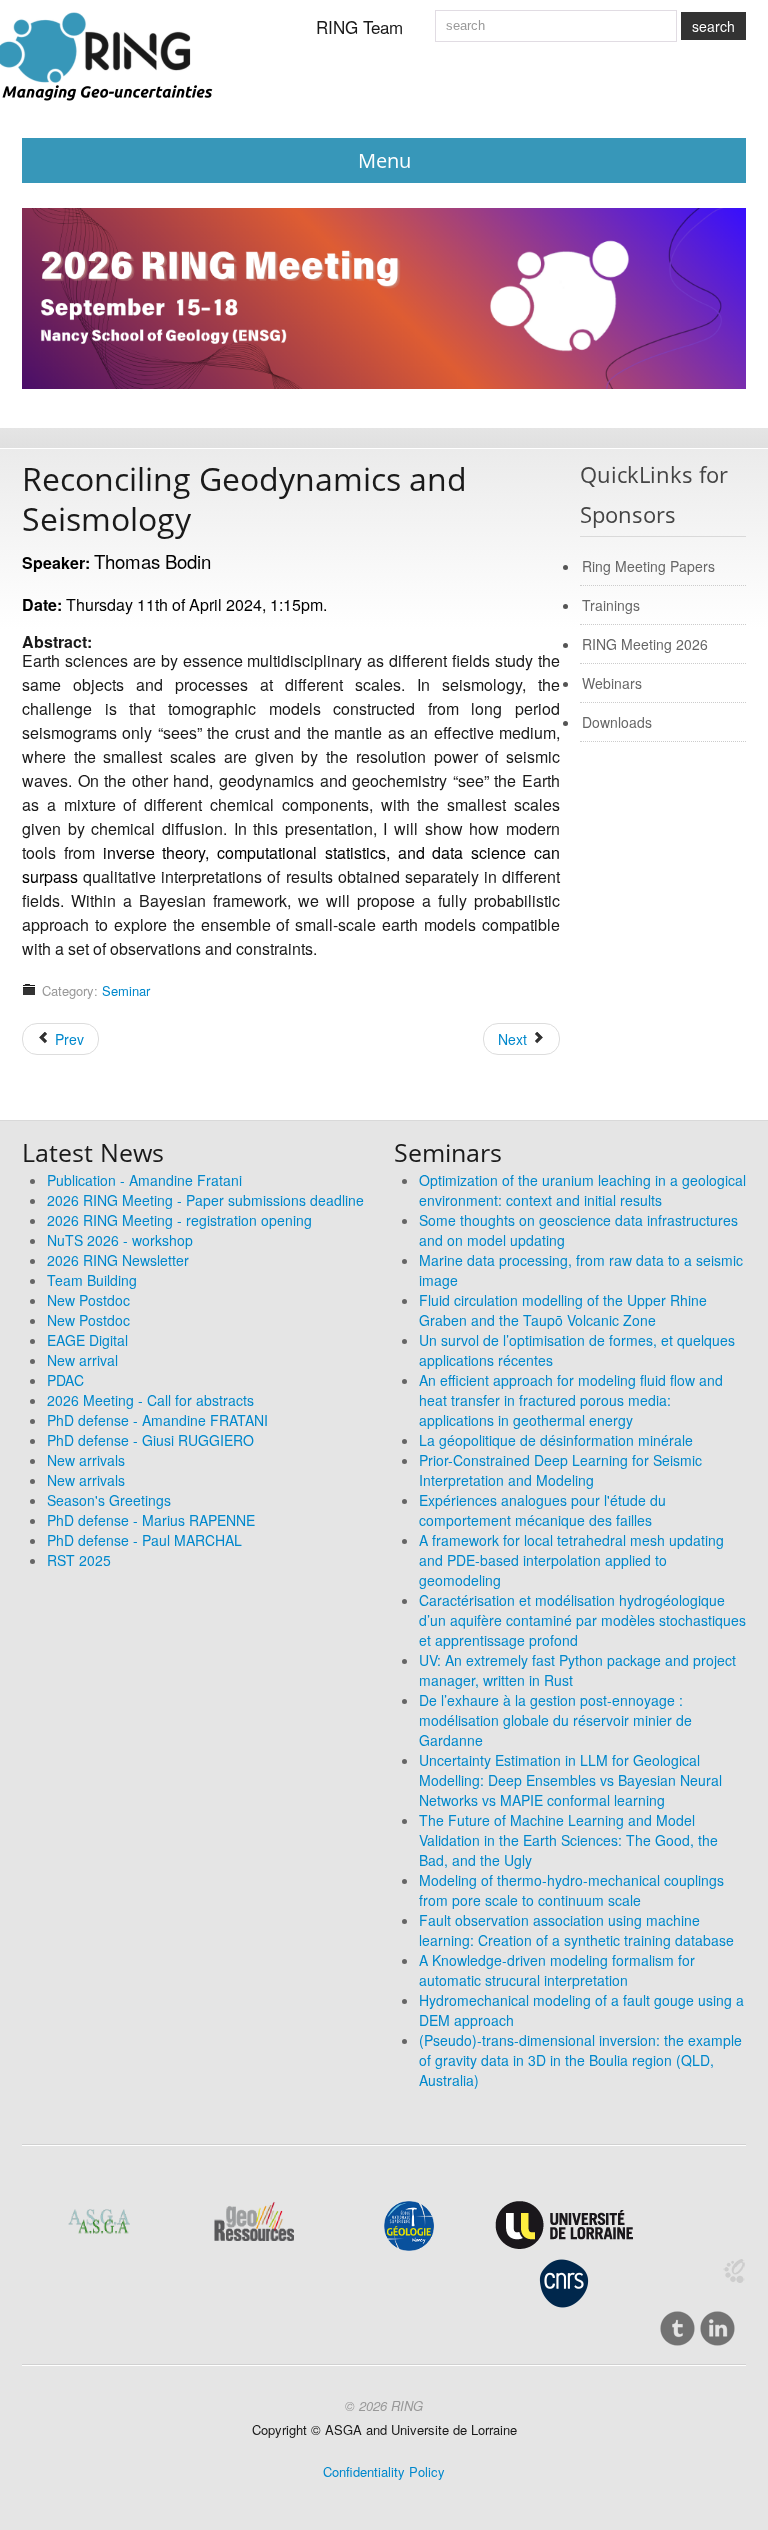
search (713, 26)
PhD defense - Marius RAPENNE (151, 1520)
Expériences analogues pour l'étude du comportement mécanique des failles (542, 1510)
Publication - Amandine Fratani (144, 1180)
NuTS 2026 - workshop (120, 1240)
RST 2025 (79, 1560)
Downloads (617, 722)
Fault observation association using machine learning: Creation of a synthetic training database (576, 1930)
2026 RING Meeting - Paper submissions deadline (205, 1200)
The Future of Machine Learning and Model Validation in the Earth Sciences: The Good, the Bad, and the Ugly (568, 1840)
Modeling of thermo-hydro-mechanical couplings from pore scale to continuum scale (571, 1890)
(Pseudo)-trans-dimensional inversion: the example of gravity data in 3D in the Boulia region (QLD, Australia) (580, 2060)
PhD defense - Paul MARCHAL (144, 1540)
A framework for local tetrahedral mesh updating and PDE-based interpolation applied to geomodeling (571, 1560)
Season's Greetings (109, 1500)
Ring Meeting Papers (648, 566)
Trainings (611, 605)
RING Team (359, 26)
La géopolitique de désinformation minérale (556, 1440)
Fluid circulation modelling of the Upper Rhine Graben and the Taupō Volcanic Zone (563, 1310)
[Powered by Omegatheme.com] (734, 2271)
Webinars (612, 683)
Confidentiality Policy (384, 2471)
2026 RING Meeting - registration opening (179, 1220)
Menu (384, 160)
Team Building (92, 1280)
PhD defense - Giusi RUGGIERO (150, 1440)
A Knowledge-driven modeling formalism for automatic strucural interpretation (557, 1970)
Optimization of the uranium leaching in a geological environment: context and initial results (582, 1190)
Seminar (126, 990)
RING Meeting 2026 (645, 644)
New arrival (82, 1360)
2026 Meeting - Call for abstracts (150, 1400)
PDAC (65, 1380)
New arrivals (86, 1460)
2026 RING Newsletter (118, 1260)
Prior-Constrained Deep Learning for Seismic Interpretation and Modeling (560, 1470)
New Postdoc (88, 1300)
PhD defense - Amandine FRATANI (157, 1420)
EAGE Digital (87, 1340)
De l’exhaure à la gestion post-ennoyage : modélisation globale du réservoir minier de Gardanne (555, 1720)
